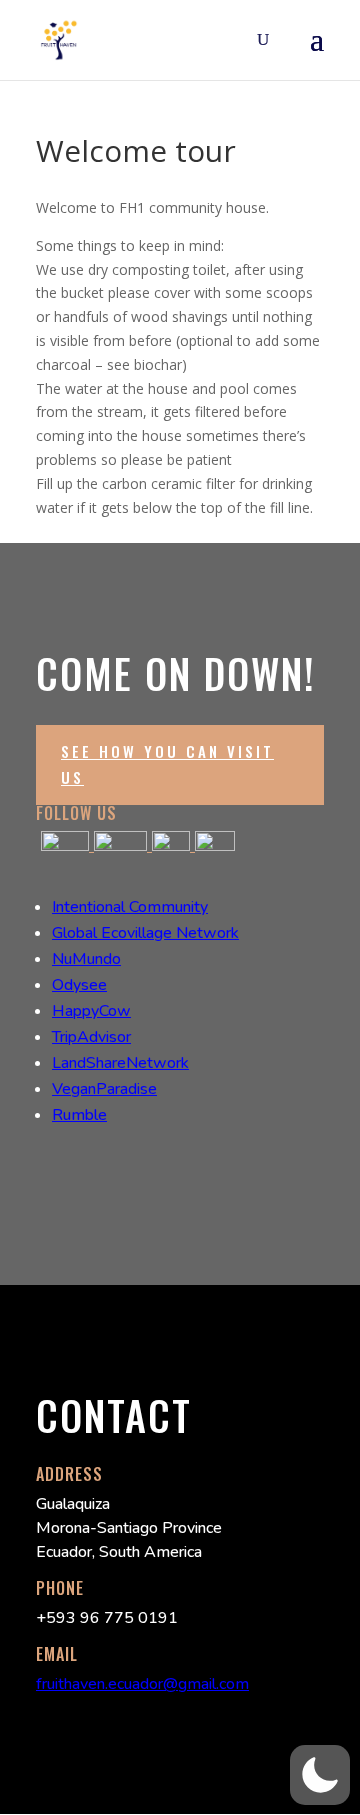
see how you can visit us (167, 764)
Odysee (79, 985)
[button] (320, 1775)
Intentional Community (130, 907)
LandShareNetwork (120, 1063)
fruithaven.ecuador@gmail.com (142, 1684)
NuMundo (86, 959)
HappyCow (91, 1011)
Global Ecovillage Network (145, 933)
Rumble (79, 1115)
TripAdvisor (91, 1037)
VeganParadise (104, 1089)
